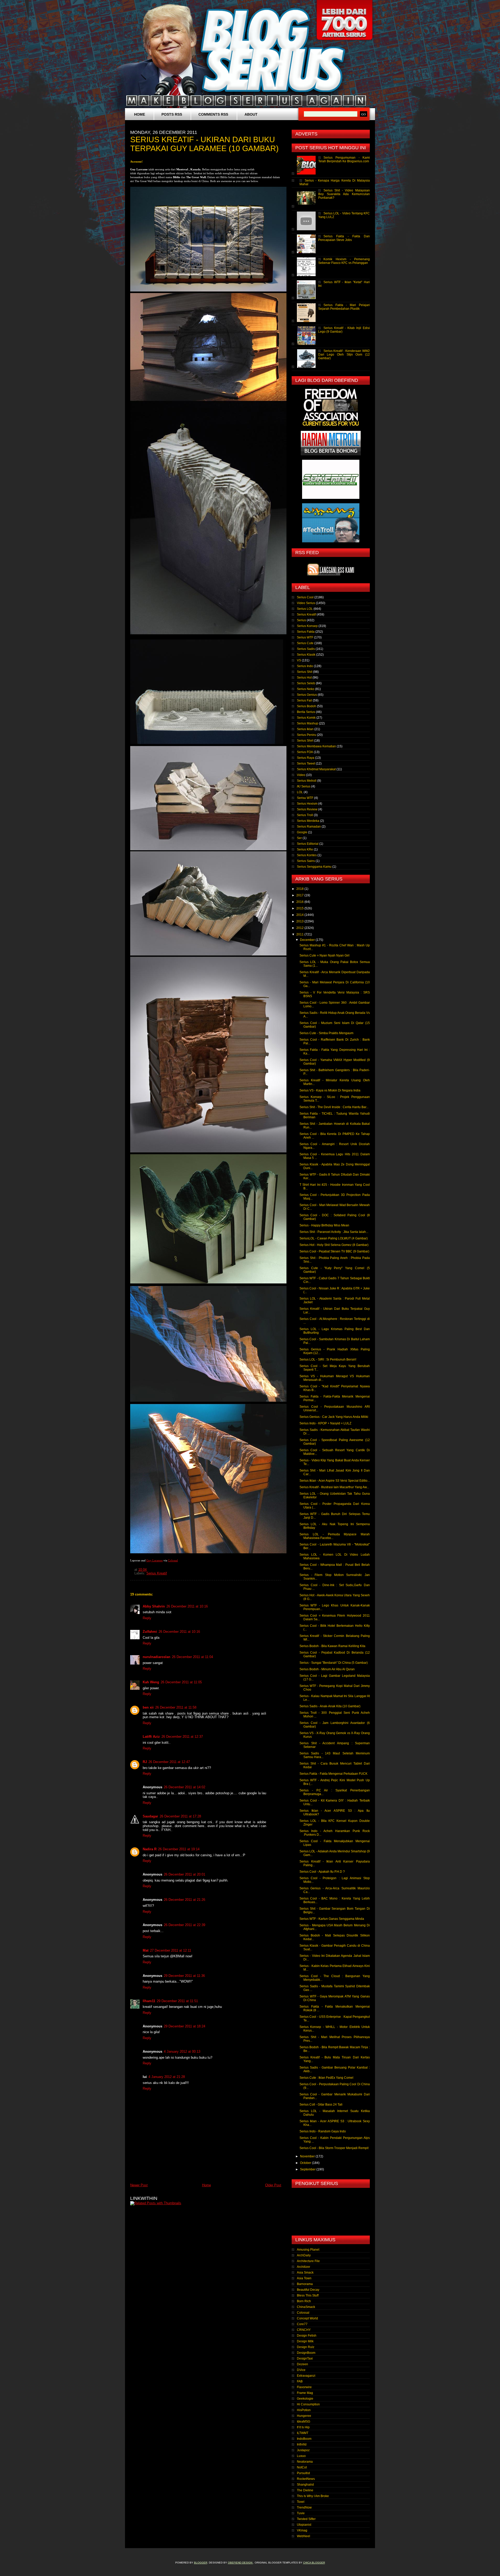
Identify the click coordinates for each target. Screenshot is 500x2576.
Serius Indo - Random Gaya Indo (323, 2131)
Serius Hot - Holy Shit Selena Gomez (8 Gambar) (334, 1245)
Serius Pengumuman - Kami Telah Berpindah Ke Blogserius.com (344, 159)
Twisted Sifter (306, 2519)
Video (301, 775)
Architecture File (308, 2261)
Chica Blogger (314, 2563)
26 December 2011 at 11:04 (192, 1657)
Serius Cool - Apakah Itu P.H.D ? (322, 1872)
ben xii (148, 1707)
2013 (300, 921)
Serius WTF (305, 637)
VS (299, 660)
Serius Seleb (306, 683)
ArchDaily (304, 2255)
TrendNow (304, 2507)
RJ (145, 1762)
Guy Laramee (155, 1560)
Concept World (307, 2318)
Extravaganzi (306, 2376)
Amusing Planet (308, 2250)
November (308, 2156)
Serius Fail (304, 700)
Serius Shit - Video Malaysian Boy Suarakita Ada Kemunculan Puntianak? (344, 194)
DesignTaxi (305, 2358)
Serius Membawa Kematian (316, 746)
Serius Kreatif (157, 1573)
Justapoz (303, 2450)
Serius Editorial (308, 844)
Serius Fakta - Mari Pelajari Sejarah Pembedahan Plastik (344, 307)
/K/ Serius (304, 786)
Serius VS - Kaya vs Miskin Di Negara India (330, 1090)
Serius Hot (304, 678)
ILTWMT (303, 2433)
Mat (146, 1950)
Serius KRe (305, 849)
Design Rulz (306, 2347)
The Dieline (305, 2490)
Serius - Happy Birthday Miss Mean (324, 1225)
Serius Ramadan (309, 827)
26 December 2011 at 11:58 (176, 1707)
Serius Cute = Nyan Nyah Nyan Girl (324, 955)
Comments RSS (213, 114)
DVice (301, 2370)
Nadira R (150, 1849)
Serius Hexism (307, 804)
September (308, 2169)
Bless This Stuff (308, 2295)
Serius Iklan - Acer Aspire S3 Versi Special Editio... (335, 1481)
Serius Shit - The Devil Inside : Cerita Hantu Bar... (334, 1107)
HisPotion (304, 2410)
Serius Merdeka (308, 821)
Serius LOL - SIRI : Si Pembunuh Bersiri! (328, 1360)
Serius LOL (305, 609)
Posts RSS (172, 114)
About (251, 114)
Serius (301, 620)
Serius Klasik (306, 655)
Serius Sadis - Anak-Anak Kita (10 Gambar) (330, 1706)
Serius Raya (306, 758)
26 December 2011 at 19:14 (179, 1849)
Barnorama (305, 2284)
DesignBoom (306, 2353)
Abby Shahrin (154, 1606)
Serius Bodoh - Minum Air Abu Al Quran (327, 1669)
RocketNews (306, 2479)
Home (140, 114)
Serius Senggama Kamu (314, 867)
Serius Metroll (307, 781)
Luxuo (301, 2456)
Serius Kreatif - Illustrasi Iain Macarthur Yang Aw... (334, 1487)
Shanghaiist (305, 2485)
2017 (300, 895)
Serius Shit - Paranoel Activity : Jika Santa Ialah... (334, 1232)
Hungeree (304, 2416)
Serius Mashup (308, 723)
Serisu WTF (305, 798)
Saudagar (150, 1816)
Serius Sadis (306, 649)
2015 (300, 908)
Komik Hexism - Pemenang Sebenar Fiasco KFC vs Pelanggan (344, 261)
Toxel (301, 2502)
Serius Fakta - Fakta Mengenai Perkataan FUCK (333, 1774)
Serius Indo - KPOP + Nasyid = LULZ (325, 1423)
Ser (299, 838)
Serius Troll (305, 815)
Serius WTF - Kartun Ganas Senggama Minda (332, 1919)
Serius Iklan (305, 729)
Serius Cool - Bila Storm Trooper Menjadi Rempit (334, 2148)
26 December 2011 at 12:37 (182, 1737)
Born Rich (304, 2301)
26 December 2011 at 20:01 (185, 1874)
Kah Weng (151, 1682)
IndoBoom (304, 2439)
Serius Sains (306, 861)
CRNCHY (304, 2330)
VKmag (302, 2530)
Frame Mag (305, 2393)
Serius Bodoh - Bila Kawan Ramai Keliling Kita (332, 1646)
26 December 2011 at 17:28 (180, 1816)
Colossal (173, 1560)
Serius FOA (305, 752)
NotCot (302, 2467)
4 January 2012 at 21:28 (167, 2077)
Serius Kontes (307, 855)
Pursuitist (303, 2473)
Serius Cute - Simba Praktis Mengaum (326, 1033)
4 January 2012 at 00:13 (182, 2052)
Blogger (201, 2563)
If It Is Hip (303, 2427)
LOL (300, 792)
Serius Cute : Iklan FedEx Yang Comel (326, 2078)
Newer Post (139, 2185)
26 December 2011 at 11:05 (181, 1682)
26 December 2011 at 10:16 (187, 1606)
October (306, 2163)
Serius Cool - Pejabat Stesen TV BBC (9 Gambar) (334, 1251)
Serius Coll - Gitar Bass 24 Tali (321, 2105)
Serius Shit (305, 672)
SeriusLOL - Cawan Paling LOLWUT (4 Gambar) (334, 1238)
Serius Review (307, 809)
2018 (300, 889)
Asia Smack (305, 2273)
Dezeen (302, 2364)
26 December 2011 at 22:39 (185, 1925)
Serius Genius (307, 695)
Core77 (302, 2324)
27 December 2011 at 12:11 (171, 1950)
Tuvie (301, 2513)
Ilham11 (149, 2001)
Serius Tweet (306, 764)
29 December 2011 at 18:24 (185, 2026)
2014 (300, 915)
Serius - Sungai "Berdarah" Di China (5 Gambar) (334, 1663)
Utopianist (304, 2525)
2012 (300, 928)
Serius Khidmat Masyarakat (316, 769)
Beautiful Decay (308, 2290)
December (308, 940)
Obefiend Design (240, 2563)
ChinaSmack (306, 2307)
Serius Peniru (307, 735)
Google (302, 832)
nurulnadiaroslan (157, 1657)
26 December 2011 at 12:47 (169, 1762)
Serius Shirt (305, 741)
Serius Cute (305, 643)
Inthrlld (302, 2444)
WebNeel (304, 2536)
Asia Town (304, 2278)
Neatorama (305, 2462)
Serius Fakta (306, 632)
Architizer (304, 2267)
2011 (300, 934)
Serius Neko (306, 689)
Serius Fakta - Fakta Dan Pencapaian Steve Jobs (344, 238)
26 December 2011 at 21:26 (185, 1900)
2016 (300, 902)
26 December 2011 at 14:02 (185, 1787)
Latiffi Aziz (151, 1737)
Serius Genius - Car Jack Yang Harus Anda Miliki (334, 1417)
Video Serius (306, 603)
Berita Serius (306, 712)
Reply (147, 1618)
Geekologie (305, 2399)
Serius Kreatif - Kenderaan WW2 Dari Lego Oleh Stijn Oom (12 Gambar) (344, 355)
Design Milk (305, 2341)
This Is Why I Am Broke (313, 2496)
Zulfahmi (150, 1632)
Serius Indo (305, 666)
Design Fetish (307, 2336)
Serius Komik (306, 718)
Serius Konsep (307, 626)
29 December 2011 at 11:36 (184, 1976)
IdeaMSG (304, 2422)
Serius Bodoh (307, 706)
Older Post (273, 2185)
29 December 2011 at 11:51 (177, 2001)
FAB (300, 2381)
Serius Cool (305, 597)
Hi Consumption (308, 2404)
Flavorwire (304, 2387)
